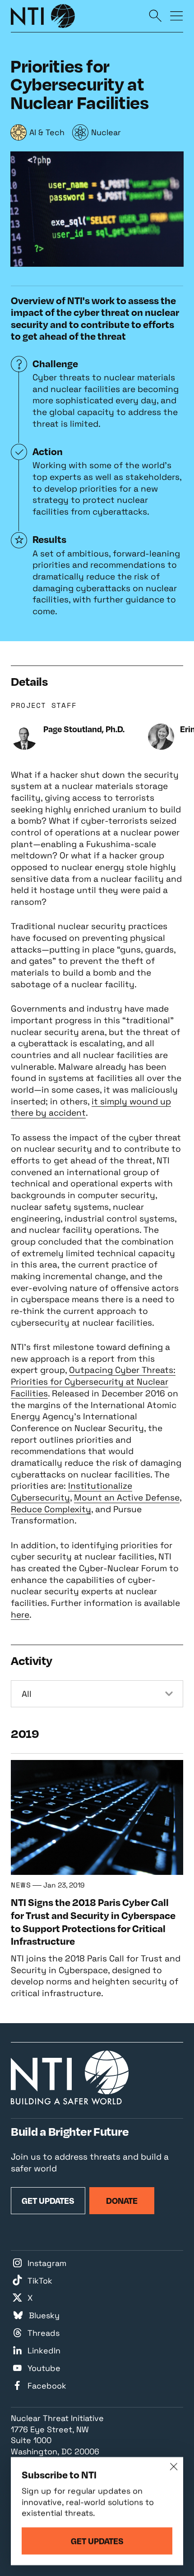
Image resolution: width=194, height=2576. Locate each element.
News (21, 1885)
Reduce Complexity (51, 1509)
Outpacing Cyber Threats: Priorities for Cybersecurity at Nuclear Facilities (93, 1381)
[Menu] (177, 15)
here (20, 1615)
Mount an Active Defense (127, 1498)
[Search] (155, 15)
